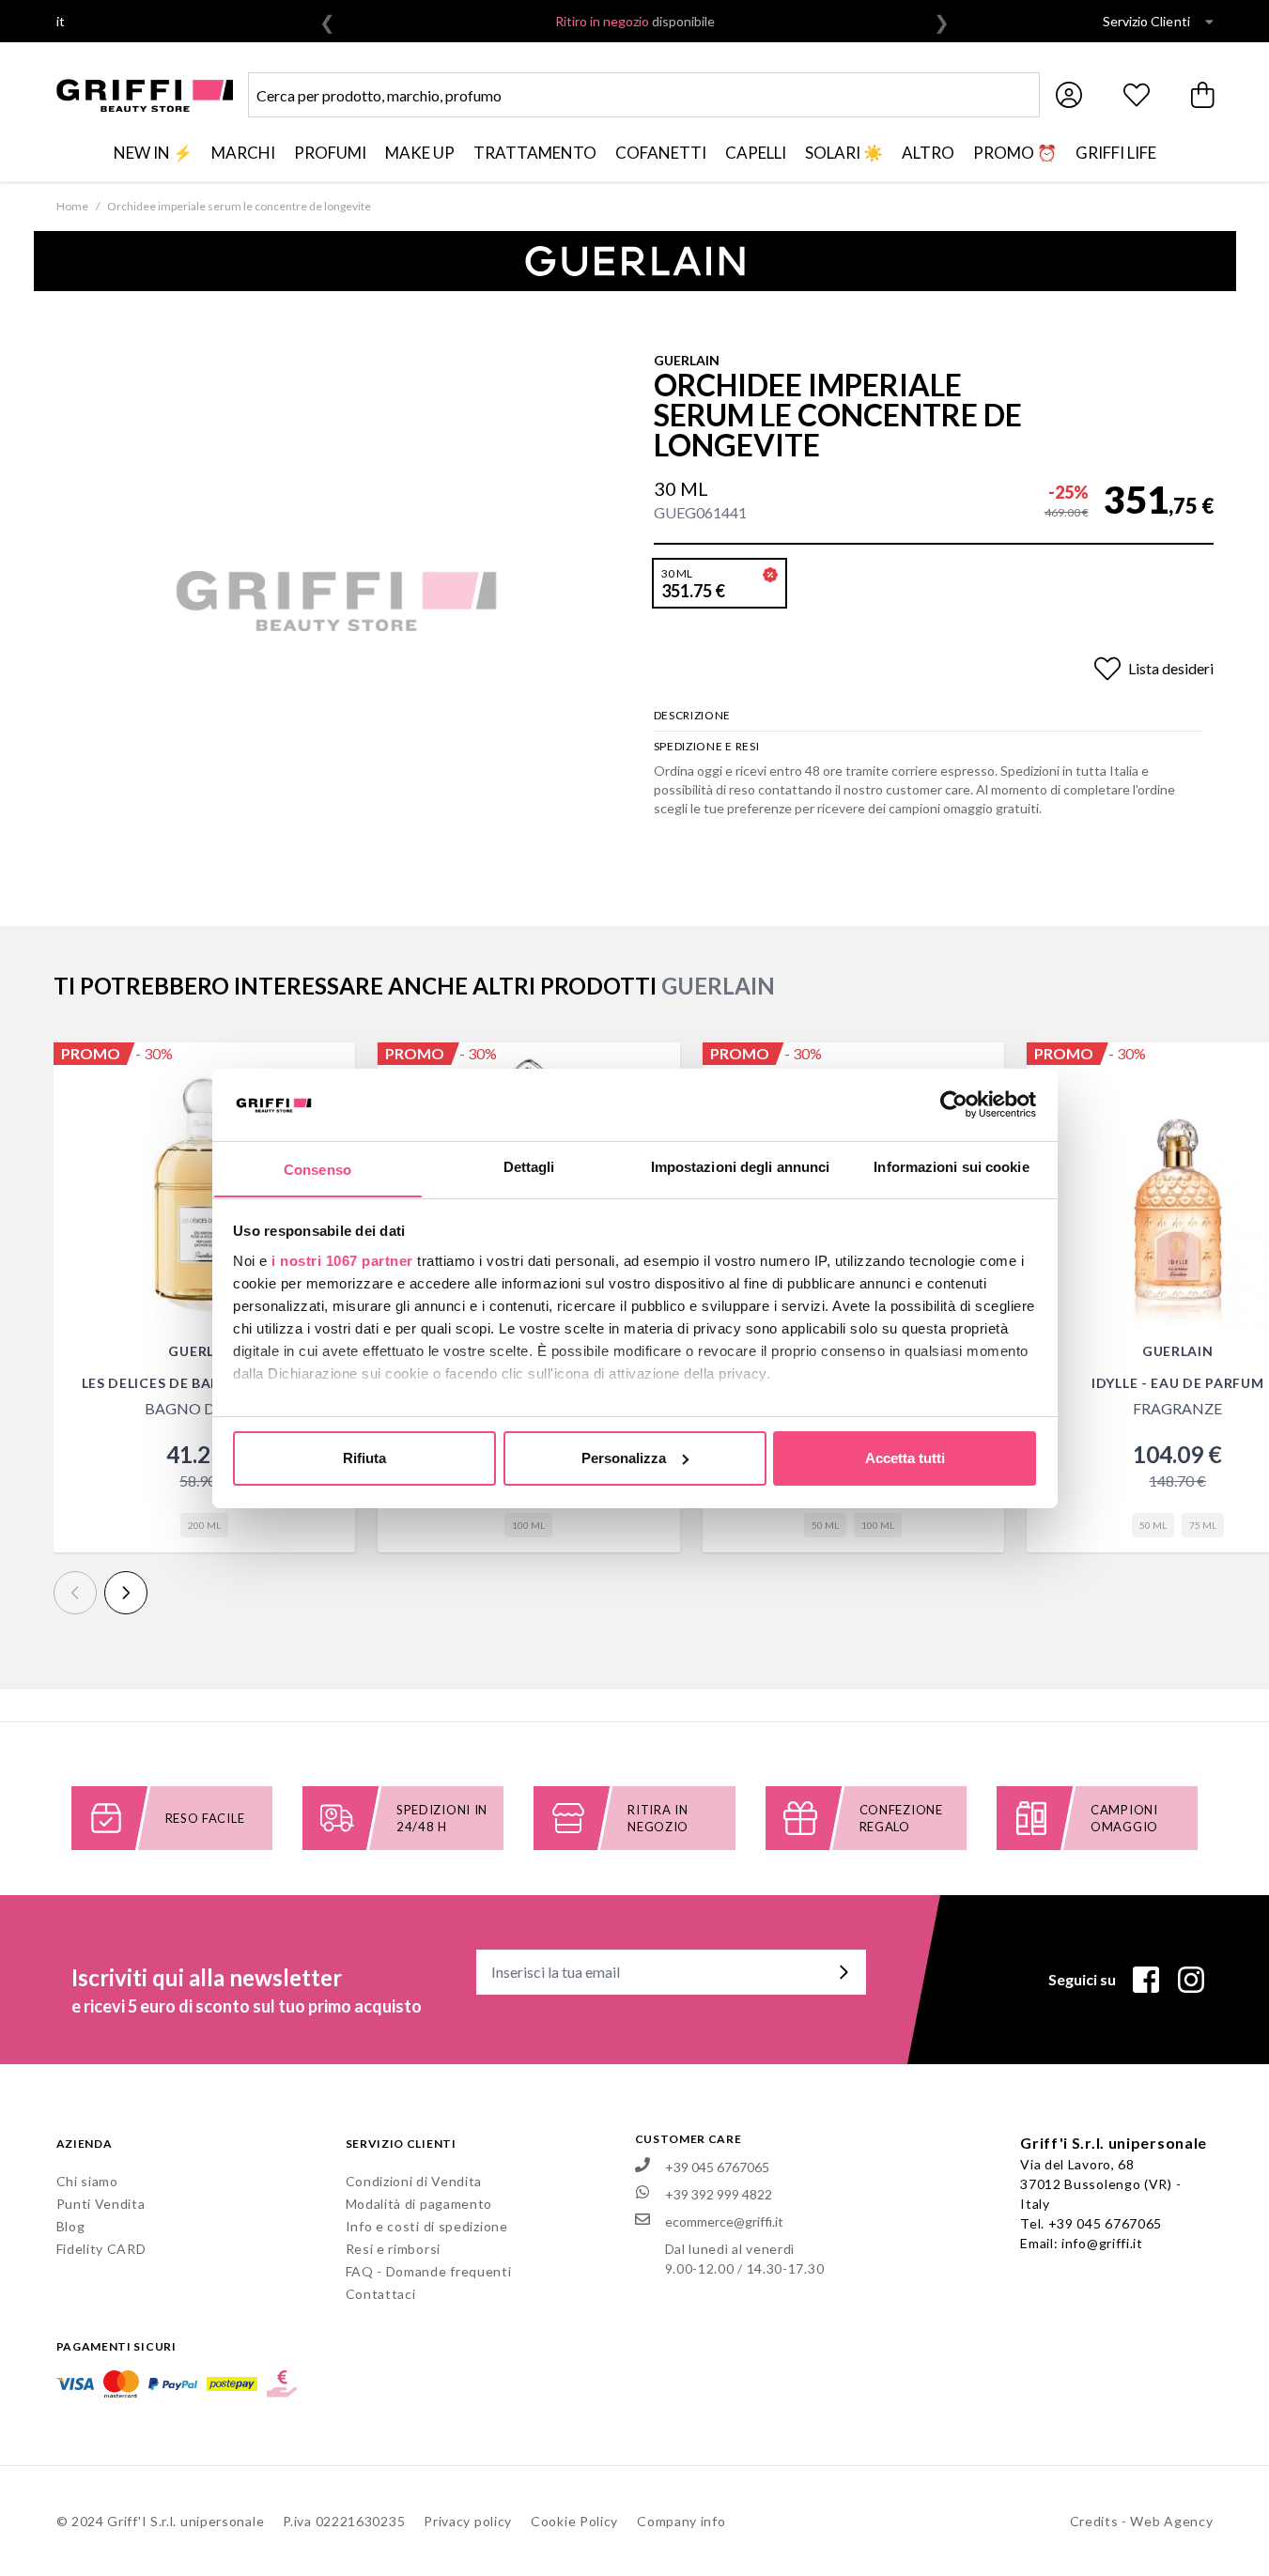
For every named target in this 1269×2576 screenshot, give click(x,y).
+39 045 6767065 (1106, 2223)
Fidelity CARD (101, 2249)
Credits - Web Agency (1142, 2521)
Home (72, 206)
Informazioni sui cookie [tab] (951, 1166)
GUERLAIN (687, 360)
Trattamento (535, 153)
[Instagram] (1191, 1980)
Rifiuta (364, 1458)
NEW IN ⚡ (153, 153)
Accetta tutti (905, 1458)
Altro (928, 153)
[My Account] (1069, 95)
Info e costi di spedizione (427, 2226)
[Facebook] (1146, 1980)
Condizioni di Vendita (414, 2181)
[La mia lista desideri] (1137, 95)
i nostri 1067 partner (342, 1260)
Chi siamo (87, 2181)
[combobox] (644, 95)
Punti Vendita (101, 2204)
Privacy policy (468, 2521)
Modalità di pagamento (419, 2204)
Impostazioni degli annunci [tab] (741, 1166)
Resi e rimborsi (394, 2249)
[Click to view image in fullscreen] (336, 601)
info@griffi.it (1102, 2243)
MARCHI (243, 153)
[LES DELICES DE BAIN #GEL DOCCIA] (205, 1194)
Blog (71, 2226)
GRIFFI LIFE (1116, 153)
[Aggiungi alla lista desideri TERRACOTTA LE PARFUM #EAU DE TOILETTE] (656, 1067)
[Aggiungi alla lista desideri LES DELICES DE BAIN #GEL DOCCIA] (331, 1067)
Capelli (756, 153)
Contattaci (381, 2294)
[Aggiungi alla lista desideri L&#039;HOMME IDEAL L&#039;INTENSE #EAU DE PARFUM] (980, 1067)
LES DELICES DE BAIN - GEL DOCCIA (204, 1383)
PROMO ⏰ (1015, 153)
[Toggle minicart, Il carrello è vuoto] (1204, 95)
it (61, 21)
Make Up (420, 153)
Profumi (330, 153)
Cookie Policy (574, 2521)
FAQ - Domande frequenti (429, 2271)
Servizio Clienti (1146, 21)
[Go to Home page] (145, 95)
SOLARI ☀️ (844, 153)
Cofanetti (661, 153)
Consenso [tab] (317, 1169)
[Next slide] (126, 1593)
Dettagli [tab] (529, 1166)
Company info (681, 2521)
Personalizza (624, 1458)
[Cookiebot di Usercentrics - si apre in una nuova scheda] (954, 1104)
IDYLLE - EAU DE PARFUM (1177, 1383)
